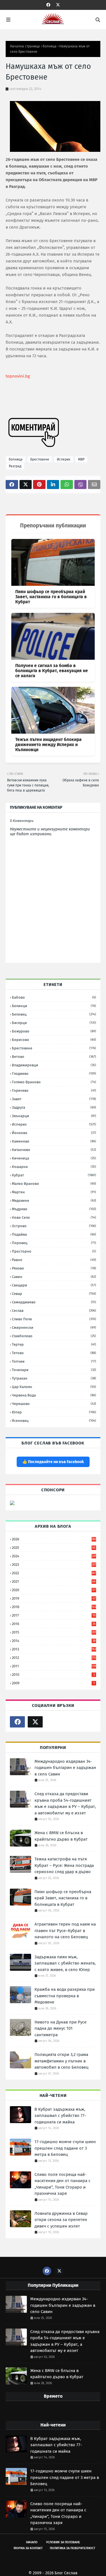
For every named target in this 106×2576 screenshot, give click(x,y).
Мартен (54, 1192)
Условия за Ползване (63, 2542)
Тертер (54, 1344)
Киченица (54, 1158)
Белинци (54, 1006)
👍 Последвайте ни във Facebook (53, 1462)
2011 (54, 1666)
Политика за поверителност (73, 2548)
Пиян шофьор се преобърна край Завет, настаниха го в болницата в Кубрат (51, 597)
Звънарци (54, 1116)
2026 (54, 1539)
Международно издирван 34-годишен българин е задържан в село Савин (65, 1768)
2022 (54, 1573)
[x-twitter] (58, 5)
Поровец (54, 1243)
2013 (54, 1649)
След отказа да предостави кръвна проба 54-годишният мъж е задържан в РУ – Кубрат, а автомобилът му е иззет (65, 1803)
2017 (54, 1615)
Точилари (54, 1370)
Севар (54, 1294)
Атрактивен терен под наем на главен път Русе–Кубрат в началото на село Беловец (65, 1931)
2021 (54, 1581)
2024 (54, 1556)
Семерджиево (54, 1302)
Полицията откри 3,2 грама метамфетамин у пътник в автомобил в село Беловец (61, 2061)
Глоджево (54, 1074)
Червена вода (54, 1395)
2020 (54, 1590)
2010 (53, 1675)
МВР (81, 459)
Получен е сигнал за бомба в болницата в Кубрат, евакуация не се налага (52, 671)
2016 (54, 1624)
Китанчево (54, 1150)
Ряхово (54, 1268)
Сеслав (54, 1311)
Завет (54, 1099)
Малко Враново (54, 1184)
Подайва (54, 1234)
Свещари (54, 1285)
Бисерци (54, 1023)
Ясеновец (54, 1421)
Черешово (54, 1404)
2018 (54, 1607)
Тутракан (54, 1378)
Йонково (54, 1133)
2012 (54, 1658)
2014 (54, 1641)
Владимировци (54, 1065)
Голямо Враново (54, 1082)
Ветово (54, 1057)
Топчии (54, 1361)
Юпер (54, 1412)
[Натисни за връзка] (12, 1504)
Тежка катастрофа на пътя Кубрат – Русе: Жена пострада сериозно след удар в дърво (64, 1865)
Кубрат (54, 1175)
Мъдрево (54, 1209)
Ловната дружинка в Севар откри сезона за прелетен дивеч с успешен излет (61, 2220)
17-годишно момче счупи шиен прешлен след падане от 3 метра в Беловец (65, 2148)
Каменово (54, 1141)
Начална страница (25, 46)
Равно (54, 1260)
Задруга (54, 1107)
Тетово (54, 1353)
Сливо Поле (54, 1319)
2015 (54, 1632)
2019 (54, 1598)
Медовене (54, 1201)
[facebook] (48, 5)
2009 (53, 1683)
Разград (15, 466)
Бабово (54, 997)
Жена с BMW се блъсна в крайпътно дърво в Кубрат (61, 1836)
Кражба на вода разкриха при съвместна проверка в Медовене (65, 1996)
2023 (54, 1565)
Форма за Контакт (28, 2548)
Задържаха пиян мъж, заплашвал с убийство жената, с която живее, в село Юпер (65, 1963)
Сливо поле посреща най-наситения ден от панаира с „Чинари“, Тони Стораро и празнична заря (62, 2184)
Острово (54, 1226)
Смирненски (54, 1328)
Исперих (64, 459)
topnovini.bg (18, 376)
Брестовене (40, 459)
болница (50, 46)
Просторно (54, 1251)
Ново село (54, 1217)
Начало (32, 2542)
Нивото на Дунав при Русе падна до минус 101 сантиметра (60, 2028)
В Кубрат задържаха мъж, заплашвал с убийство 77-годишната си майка (60, 2116)
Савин (54, 1277)
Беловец (54, 1014)
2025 (54, 1548)
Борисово (54, 1040)
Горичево (54, 1090)
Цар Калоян (54, 1387)
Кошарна (54, 1167)
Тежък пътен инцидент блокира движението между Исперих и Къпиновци (48, 745)
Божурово (54, 1031)
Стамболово (54, 1336)
